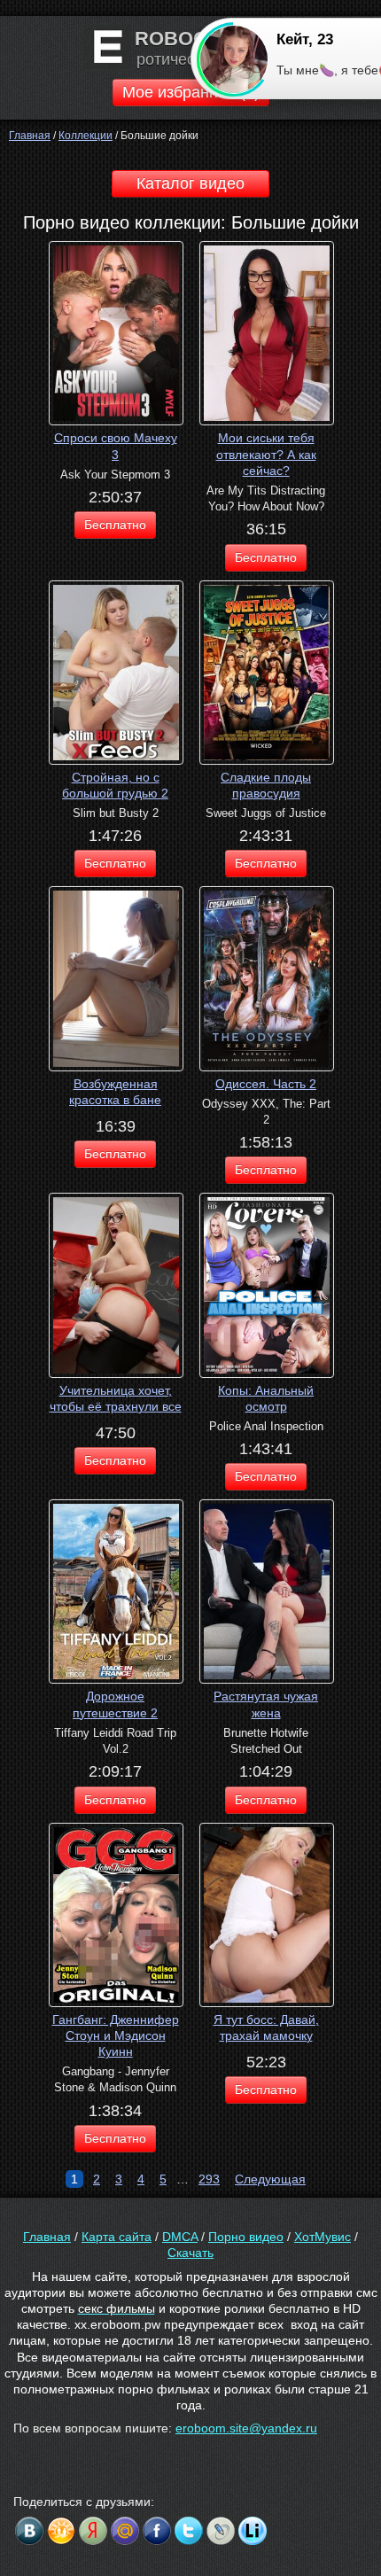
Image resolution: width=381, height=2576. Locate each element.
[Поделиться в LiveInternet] (253, 2531)
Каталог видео (190, 183)
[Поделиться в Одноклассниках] (61, 2531)
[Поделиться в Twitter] (189, 2531)
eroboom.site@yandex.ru (246, 2428)
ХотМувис (323, 2237)
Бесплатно (115, 525)
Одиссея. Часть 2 (266, 1084)
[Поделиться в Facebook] (157, 2531)
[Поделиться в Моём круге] (93, 2531)
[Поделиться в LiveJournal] (221, 2531)
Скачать (190, 2253)
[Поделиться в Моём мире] (125, 2531)
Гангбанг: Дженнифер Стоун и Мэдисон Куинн (116, 2035)
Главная (47, 2237)
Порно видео (246, 2237)
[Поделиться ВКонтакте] (29, 2531)
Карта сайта (117, 2237)
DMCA (180, 2237)
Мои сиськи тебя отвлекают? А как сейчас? (266, 454)
